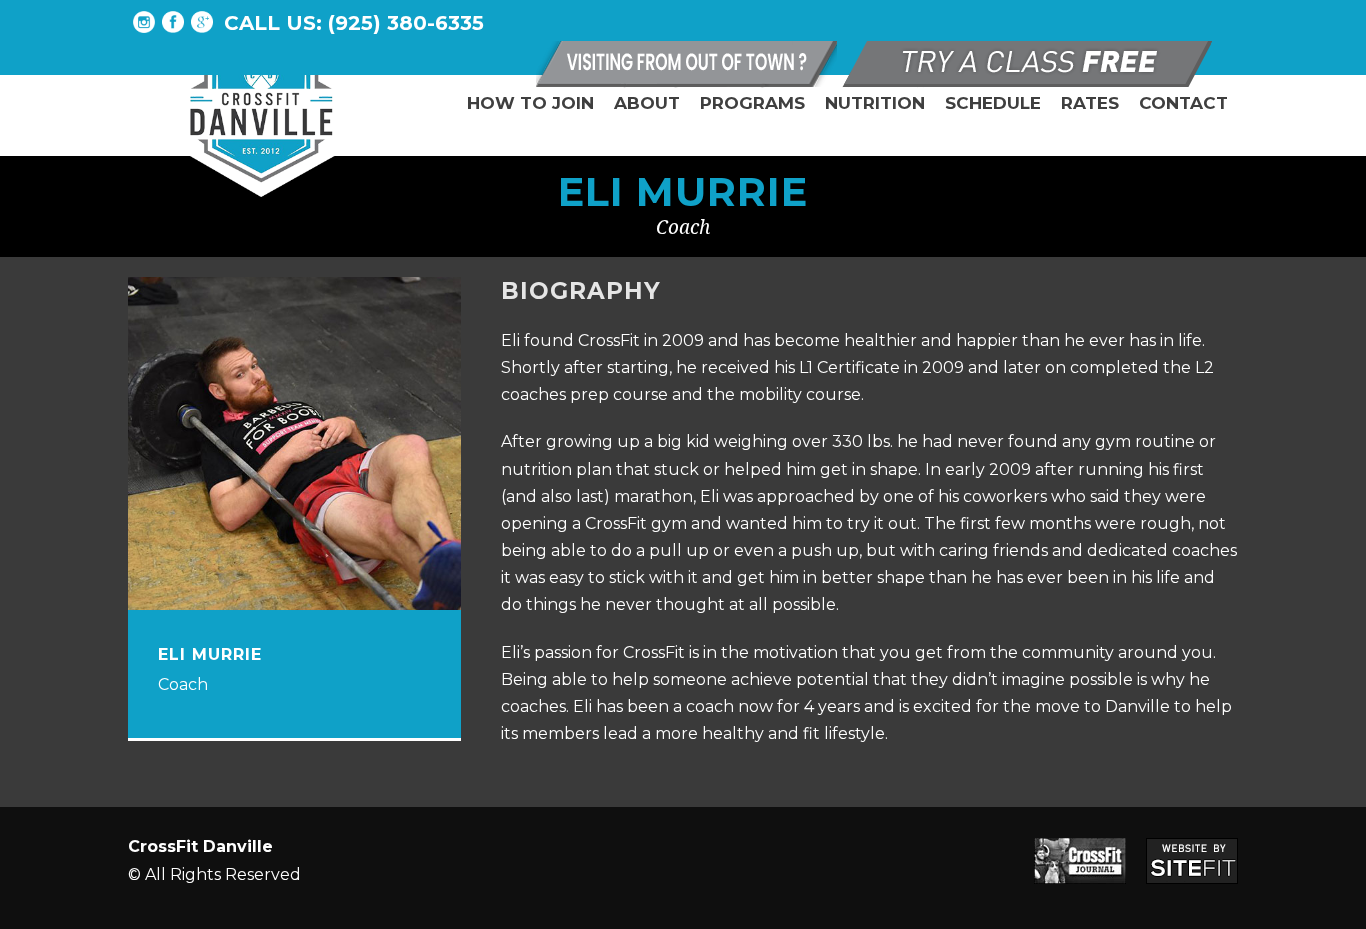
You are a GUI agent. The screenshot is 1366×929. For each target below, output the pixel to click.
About (647, 103)
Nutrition (875, 103)
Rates (1090, 103)
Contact (1183, 103)
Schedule (993, 103)
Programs (752, 103)
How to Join (530, 103)
